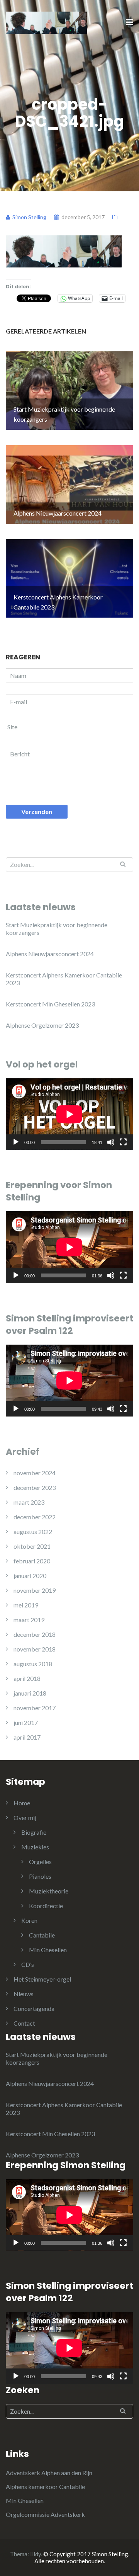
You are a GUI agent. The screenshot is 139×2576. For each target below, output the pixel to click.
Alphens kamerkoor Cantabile (45, 2487)
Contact (24, 2023)
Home (22, 1803)
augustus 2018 (33, 1664)
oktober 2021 (32, 1546)
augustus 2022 (33, 1531)
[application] (69, 1114)
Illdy (36, 2554)
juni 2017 (26, 1722)
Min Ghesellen (48, 1950)
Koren (29, 1920)
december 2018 (35, 1634)
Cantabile (42, 1935)
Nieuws (24, 1994)
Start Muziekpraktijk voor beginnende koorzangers (57, 929)
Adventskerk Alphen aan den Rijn (49, 2473)
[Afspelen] (16, 1142)
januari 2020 (30, 1576)
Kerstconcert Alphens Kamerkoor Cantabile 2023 (64, 979)
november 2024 (35, 1473)
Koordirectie (46, 1906)
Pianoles (40, 1876)
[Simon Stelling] (46, 22)
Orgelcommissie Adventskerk (45, 2514)
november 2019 (35, 1590)
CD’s (28, 1964)
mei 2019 (26, 1605)
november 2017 (35, 1708)
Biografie (34, 1832)
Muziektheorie (49, 1891)
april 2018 (27, 1678)
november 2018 (35, 1649)
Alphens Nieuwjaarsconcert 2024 (50, 954)
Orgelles (40, 1862)
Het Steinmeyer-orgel (42, 1979)
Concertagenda (34, 2008)
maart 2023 (29, 1502)
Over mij (25, 1818)
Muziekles (35, 1847)
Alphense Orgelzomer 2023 (42, 1025)
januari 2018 (30, 1693)
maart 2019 (29, 1620)
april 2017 (27, 1737)
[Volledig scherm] (123, 1142)
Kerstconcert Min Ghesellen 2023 (50, 1004)
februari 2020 (32, 1561)
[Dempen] (111, 1142)
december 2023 (35, 1487)
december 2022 (35, 1517)
